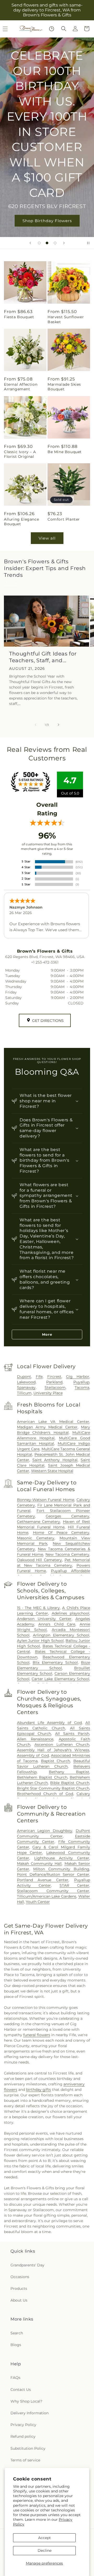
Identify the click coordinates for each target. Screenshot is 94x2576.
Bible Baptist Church (70, 1783)
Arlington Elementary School (61, 1635)
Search (17, 2333)
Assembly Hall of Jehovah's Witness (53, 1750)
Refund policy (23, 2436)
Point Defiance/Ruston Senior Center (53, 1874)
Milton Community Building (61, 1869)
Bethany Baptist (69, 1772)
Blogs (16, 2345)
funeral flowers (37, 2035)
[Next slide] (64, 243)
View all (47, 538)
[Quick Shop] (52, 29)
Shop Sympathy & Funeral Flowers (47, 171)
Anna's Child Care (57, 1624)
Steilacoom (55, 1387)
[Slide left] (36, 725)
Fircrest (54, 1377)
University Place (48, 1393)
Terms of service (25, 2460)
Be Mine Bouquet (65, 452)
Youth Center (38, 1902)
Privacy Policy (23, 2425)
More (47, 1334)
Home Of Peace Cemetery (61, 1533)
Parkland (54, 1382)
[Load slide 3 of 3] (55, 243)
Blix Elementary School (55, 1662)
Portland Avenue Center (43, 1880)
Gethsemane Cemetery (39, 1522)
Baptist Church (56, 1761)
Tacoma (82, 1387)
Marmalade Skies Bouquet (64, 387)
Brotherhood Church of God (45, 1794)
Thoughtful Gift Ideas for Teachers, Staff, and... (43, 657)
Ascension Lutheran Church (62, 1745)
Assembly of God (33, 1755)
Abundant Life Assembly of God (49, 1723)
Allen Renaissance (35, 1739)
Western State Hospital (52, 1471)
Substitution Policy (28, 2448)
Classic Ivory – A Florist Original (20, 454)
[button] (64, 29)
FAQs (15, 2378)
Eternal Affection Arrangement (21, 387)
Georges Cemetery (67, 1516)
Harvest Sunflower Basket (66, 319)
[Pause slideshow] (88, 243)
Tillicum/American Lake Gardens (47, 1896)
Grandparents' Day (27, 2265)
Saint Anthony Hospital (55, 1460)
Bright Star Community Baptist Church (53, 1788)
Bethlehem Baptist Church (42, 1777)
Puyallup (81, 1382)
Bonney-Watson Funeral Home (46, 1500)
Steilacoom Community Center (53, 1891)
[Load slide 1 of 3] (39, 243)
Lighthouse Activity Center (62, 1858)
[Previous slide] (30, 243)
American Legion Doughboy (45, 1831)
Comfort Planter (64, 519)
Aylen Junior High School (40, 1641)
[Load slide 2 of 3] (47, 243)
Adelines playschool (71, 1613)
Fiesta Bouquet (19, 317)
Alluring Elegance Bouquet (21, 522)
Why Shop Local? (26, 2401)
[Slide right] (58, 725)
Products (19, 2289)
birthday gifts (39, 2090)
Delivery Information (30, 2413)
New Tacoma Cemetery (67, 1554)
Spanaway (26, 1387)
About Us (19, 2300)
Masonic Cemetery (36, 1538)
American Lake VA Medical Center (53, 1422)
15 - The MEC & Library (38, 1608)
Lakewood (26, 1382)
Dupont (24, 1377)
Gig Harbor (78, 1377)
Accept (45, 2538)
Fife (39, 1377)
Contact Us (21, 2390)
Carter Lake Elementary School (60, 1679)
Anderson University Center (44, 1619)
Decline (45, 2550)
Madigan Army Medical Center (47, 1427)
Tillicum (24, 1393)
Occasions (20, 2277)
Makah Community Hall (39, 1864)
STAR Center (74, 1885)
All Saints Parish (72, 1734)
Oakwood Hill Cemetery (40, 1560)
